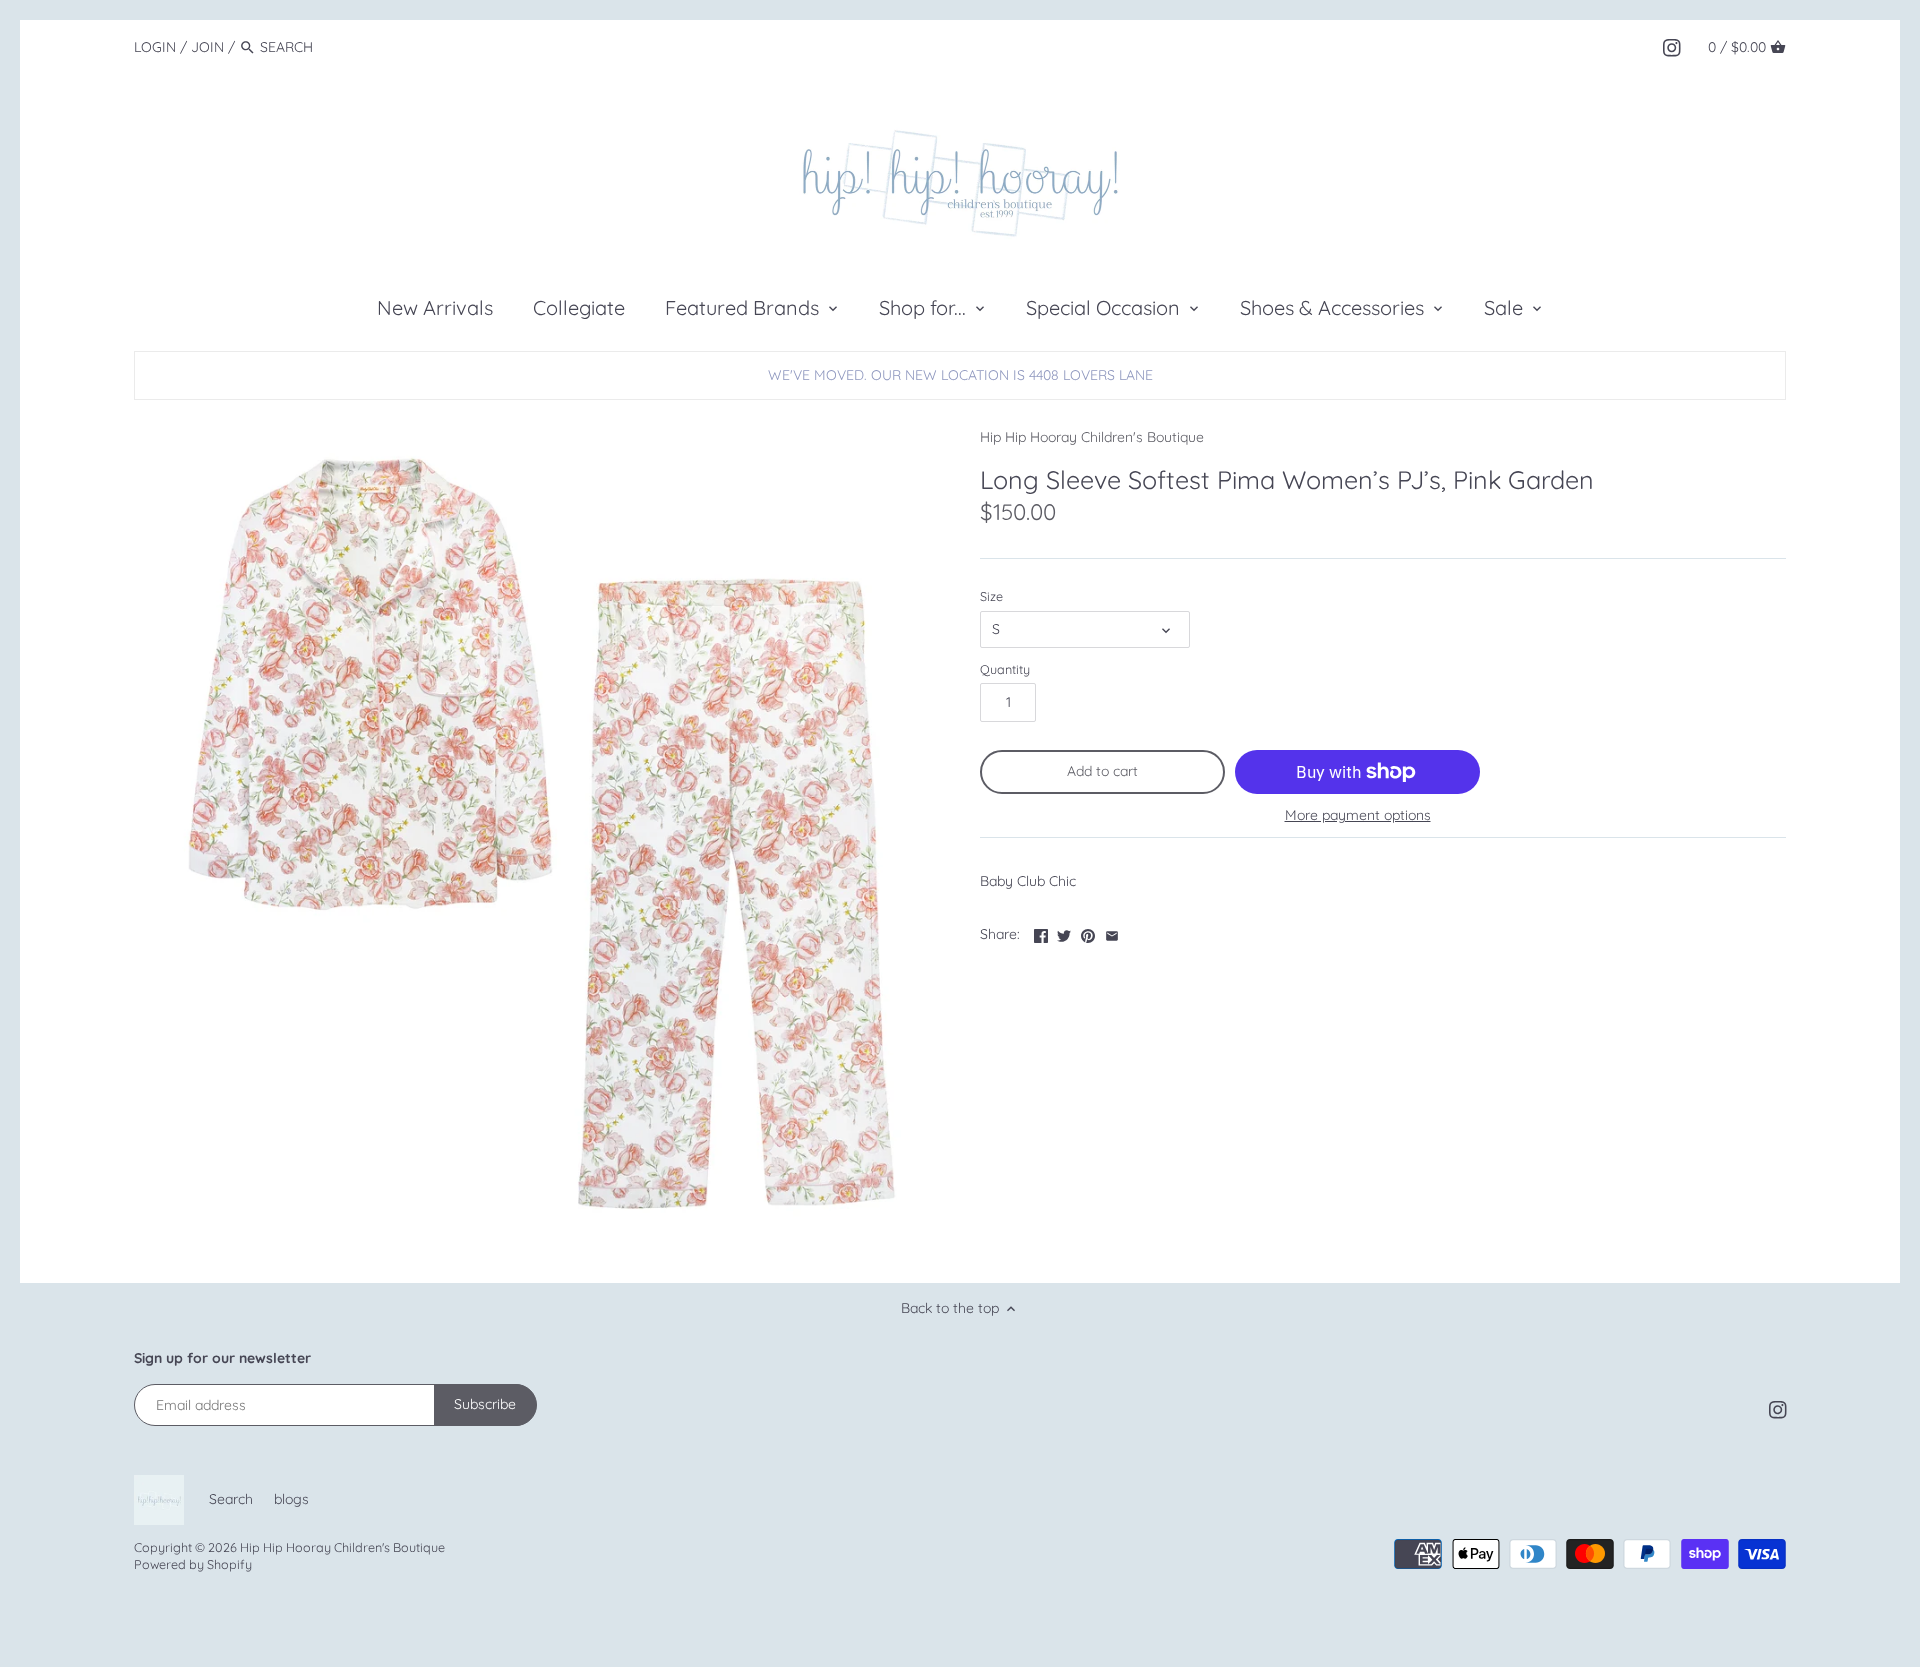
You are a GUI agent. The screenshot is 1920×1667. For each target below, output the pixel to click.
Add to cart (1102, 771)
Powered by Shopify (193, 1564)
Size (991, 596)
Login (155, 47)
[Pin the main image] (1088, 932)
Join (207, 47)
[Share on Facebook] (1041, 932)
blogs (291, 1499)
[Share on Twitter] (1064, 932)
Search (231, 1499)
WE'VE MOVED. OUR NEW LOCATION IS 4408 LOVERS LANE (960, 375)
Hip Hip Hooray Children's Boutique (1092, 437)
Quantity (1005, 669)
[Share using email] (1112, 932)
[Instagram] (1672, 46)
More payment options (1358, 815)
